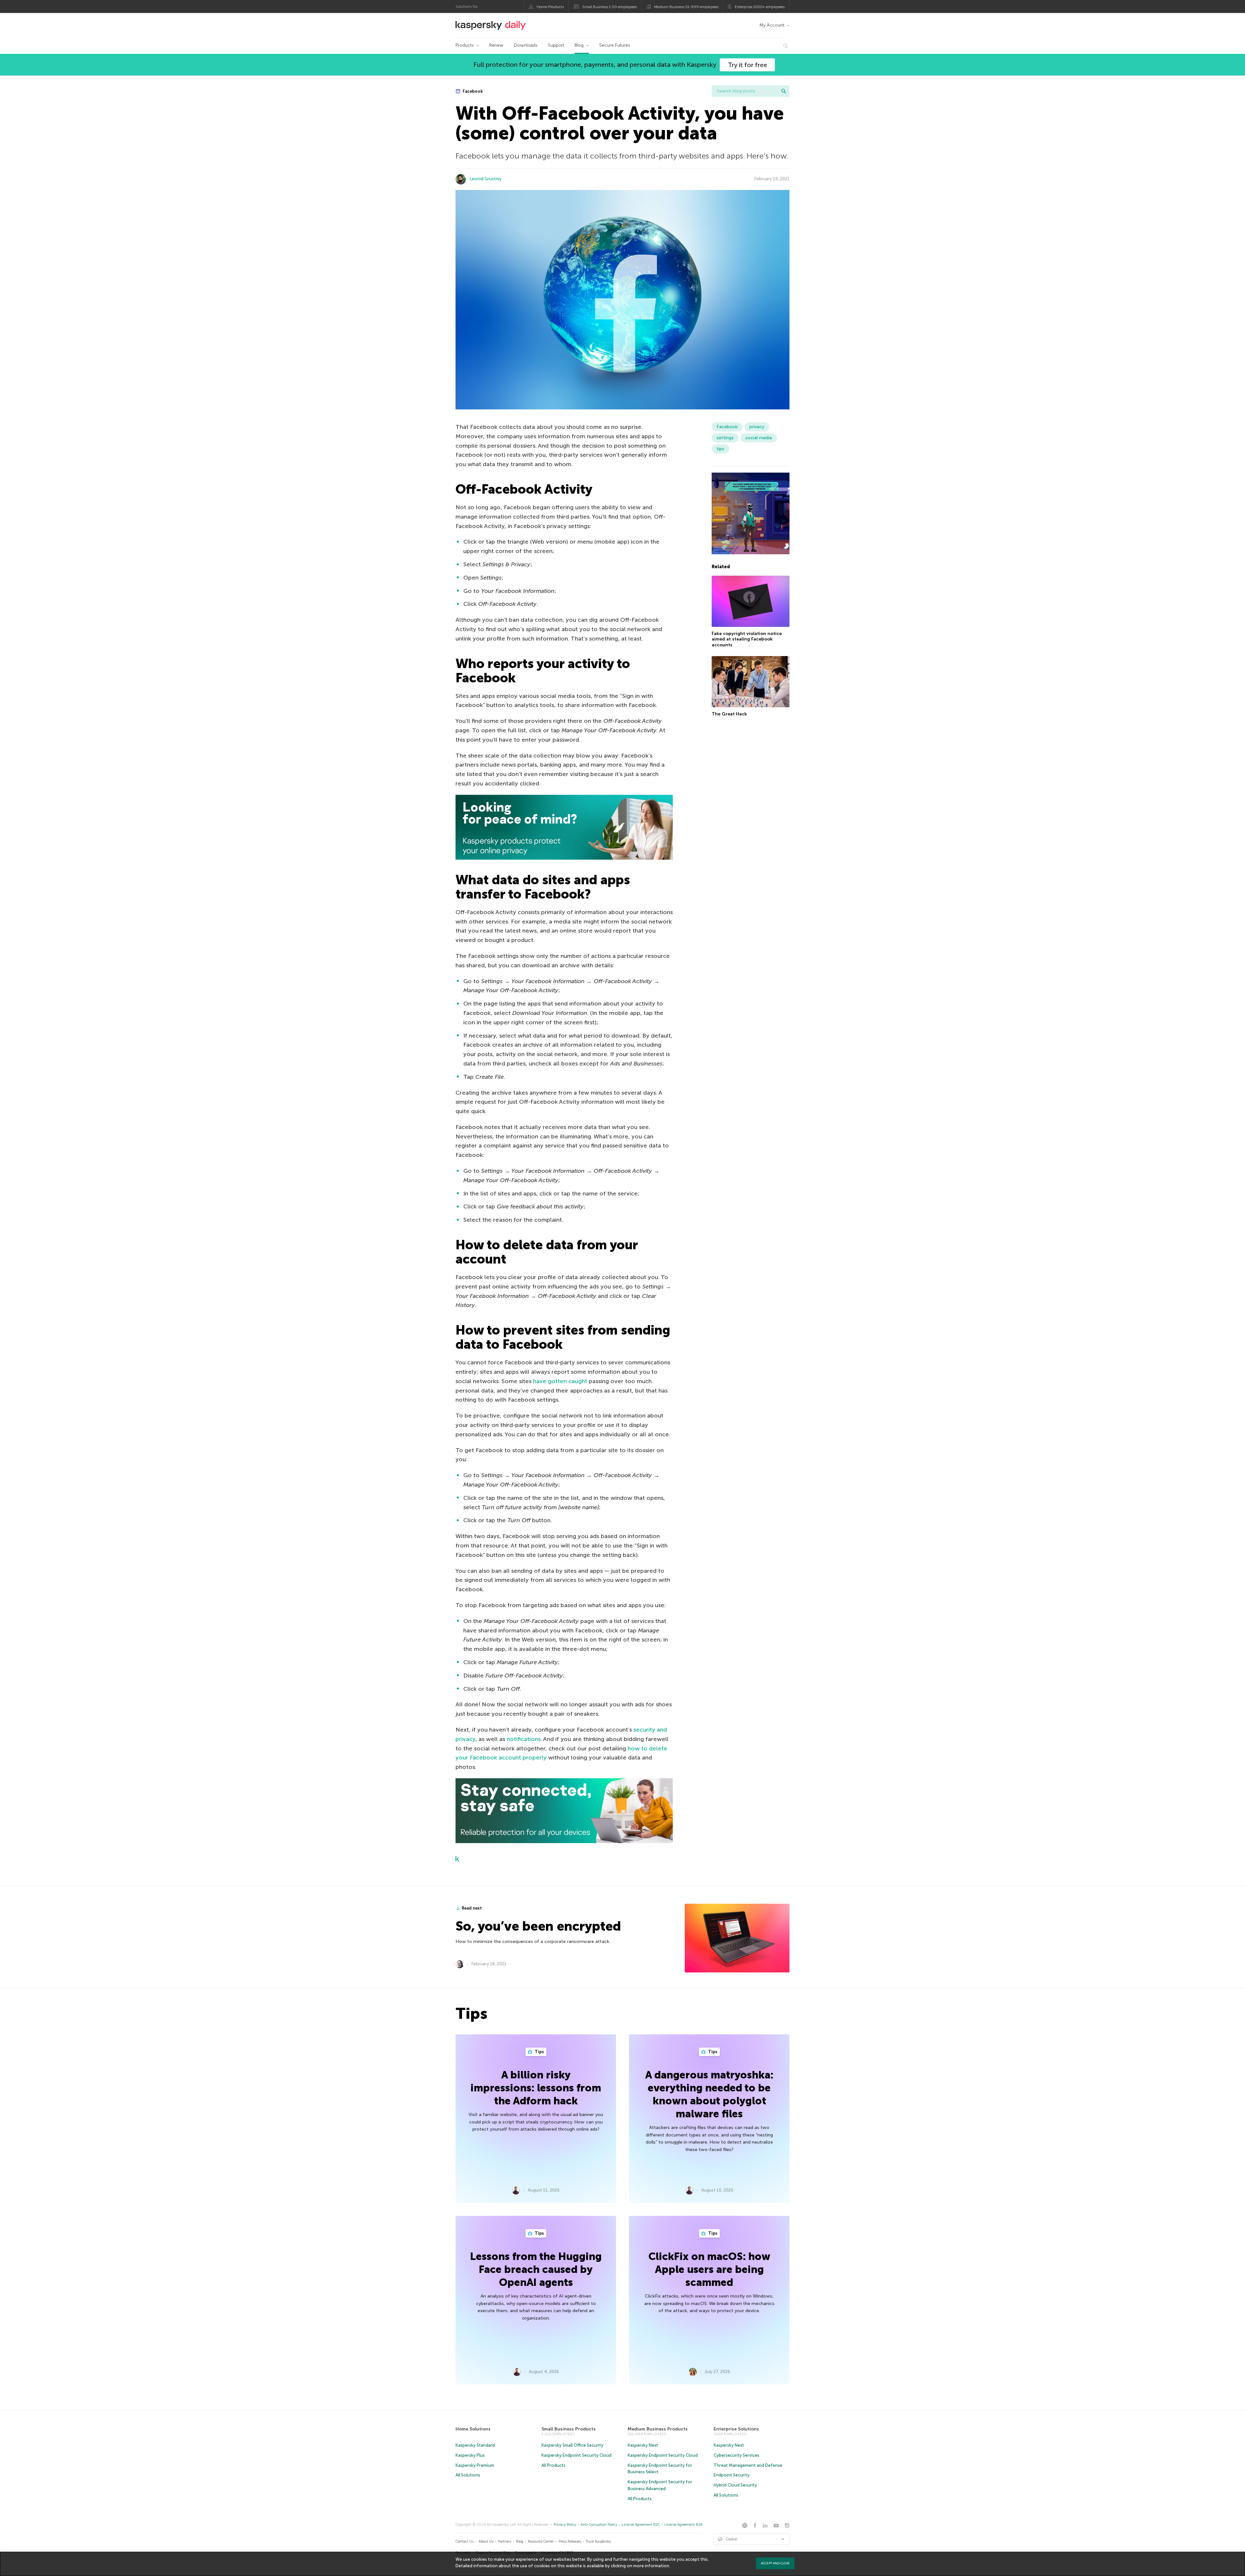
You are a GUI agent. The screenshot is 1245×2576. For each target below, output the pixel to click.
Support (556, 45)
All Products (553, 2465)
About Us (486, 2541)
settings (725, 438)
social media (759, 438)
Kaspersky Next (643, 2445)
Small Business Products (569, 2429)
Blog (579, 45)
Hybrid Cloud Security (735, 2485)
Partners (505, 2541)
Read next (472, 1908)
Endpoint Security (732, 2475)
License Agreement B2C (641, 2525)
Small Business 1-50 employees (610, 7)
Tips (539, 2052)
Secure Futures (615, 45)
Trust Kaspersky (598, 2541)
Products (465, 45)
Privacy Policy (565, 2525)
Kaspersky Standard (475, 2445)
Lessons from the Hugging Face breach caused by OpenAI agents (536, 2269)
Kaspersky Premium (475, 2465)
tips (720, 449)
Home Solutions (473, 2429)
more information (651, 2566)
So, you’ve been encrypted (538, 1926)
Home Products (550, 7)
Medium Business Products (658, 2429)
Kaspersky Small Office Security (572, 2445)
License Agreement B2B (683, 2525)
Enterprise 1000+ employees (760, 7)
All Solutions (468, 2475)
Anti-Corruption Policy (599, 2525)
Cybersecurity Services (736, 2455)
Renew (496, 45)
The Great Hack (729, 714)
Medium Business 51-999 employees (686, 7)
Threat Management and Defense (748, 2465)
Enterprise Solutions (736, 2429)
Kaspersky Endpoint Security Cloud (576, 2455)
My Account (772, 25)
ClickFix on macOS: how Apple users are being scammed (709, 2269)
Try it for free (747, 65)
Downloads (526, 45)
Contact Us (465, 2541)
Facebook (472, 91)
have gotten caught (560, 1381)
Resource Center (541, 2541)
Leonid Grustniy (486, 179)
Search (784, 91)
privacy (757, 427)
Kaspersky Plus (470, 2455)
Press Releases (570, 2541)
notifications (524, 1739)
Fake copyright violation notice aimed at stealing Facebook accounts (747, 639)
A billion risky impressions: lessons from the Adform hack (536, 2088)
